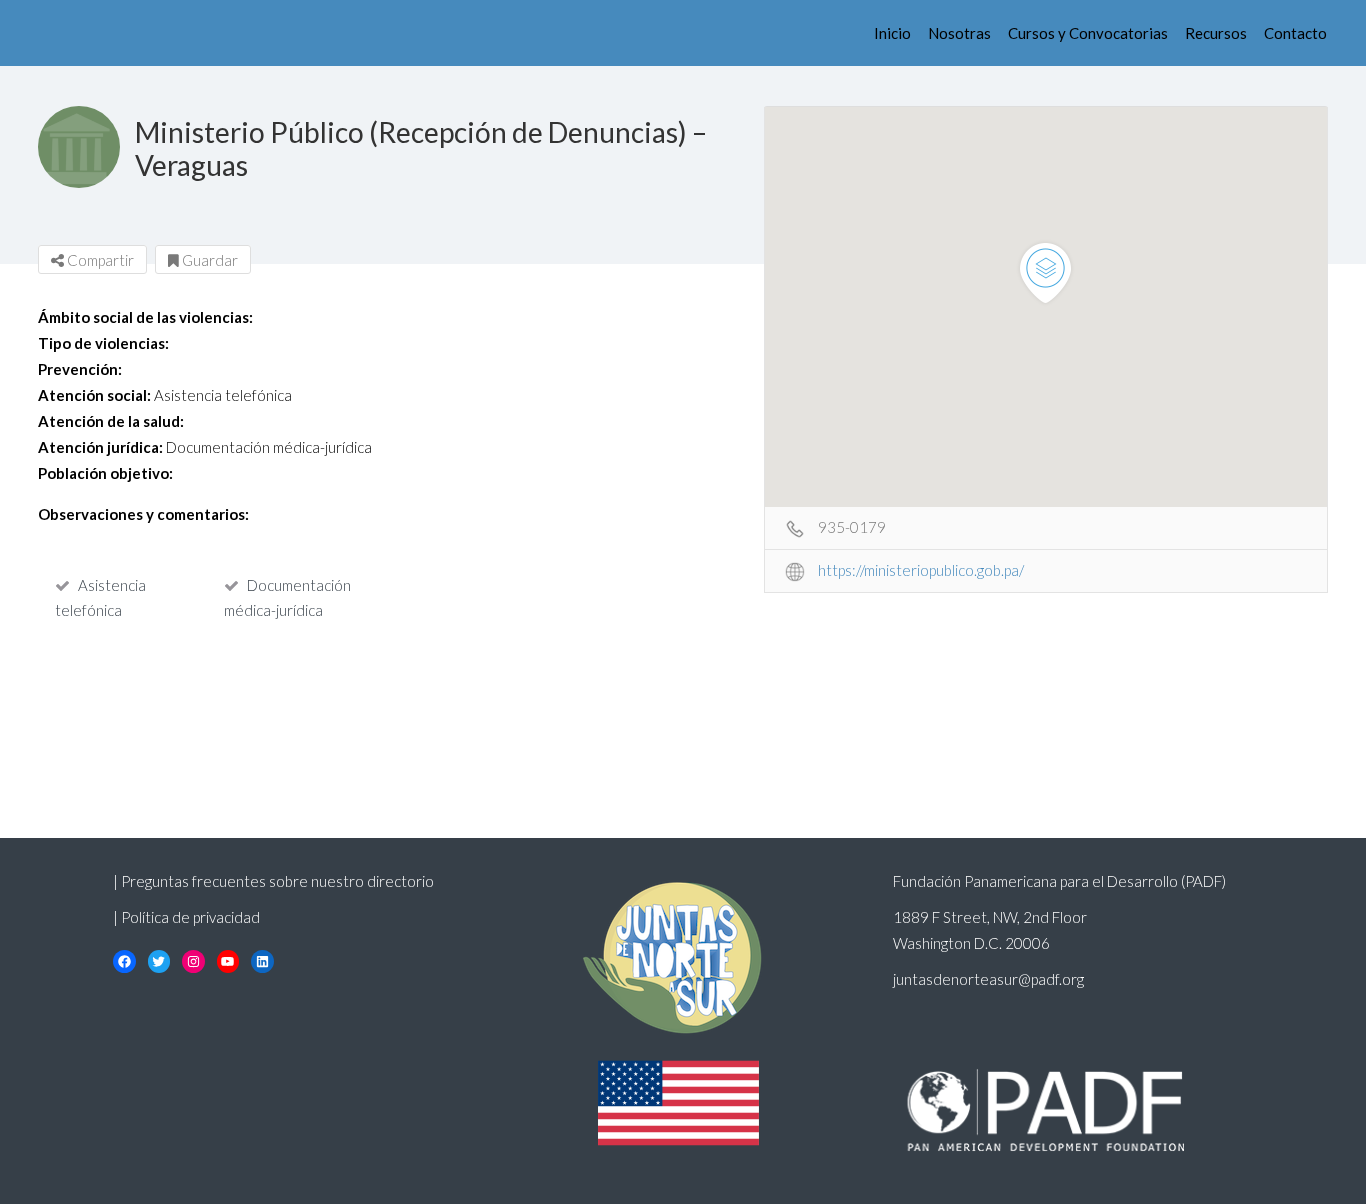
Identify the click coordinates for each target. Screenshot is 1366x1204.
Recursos (1216, 33)
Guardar (208, 260)
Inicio (892, 33)
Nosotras (959, 33)
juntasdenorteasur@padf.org (988, 979)
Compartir (99, 260)
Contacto (1295, 33)
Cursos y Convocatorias (1088, 33)
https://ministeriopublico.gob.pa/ (921, 570)
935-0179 (852, 527)
